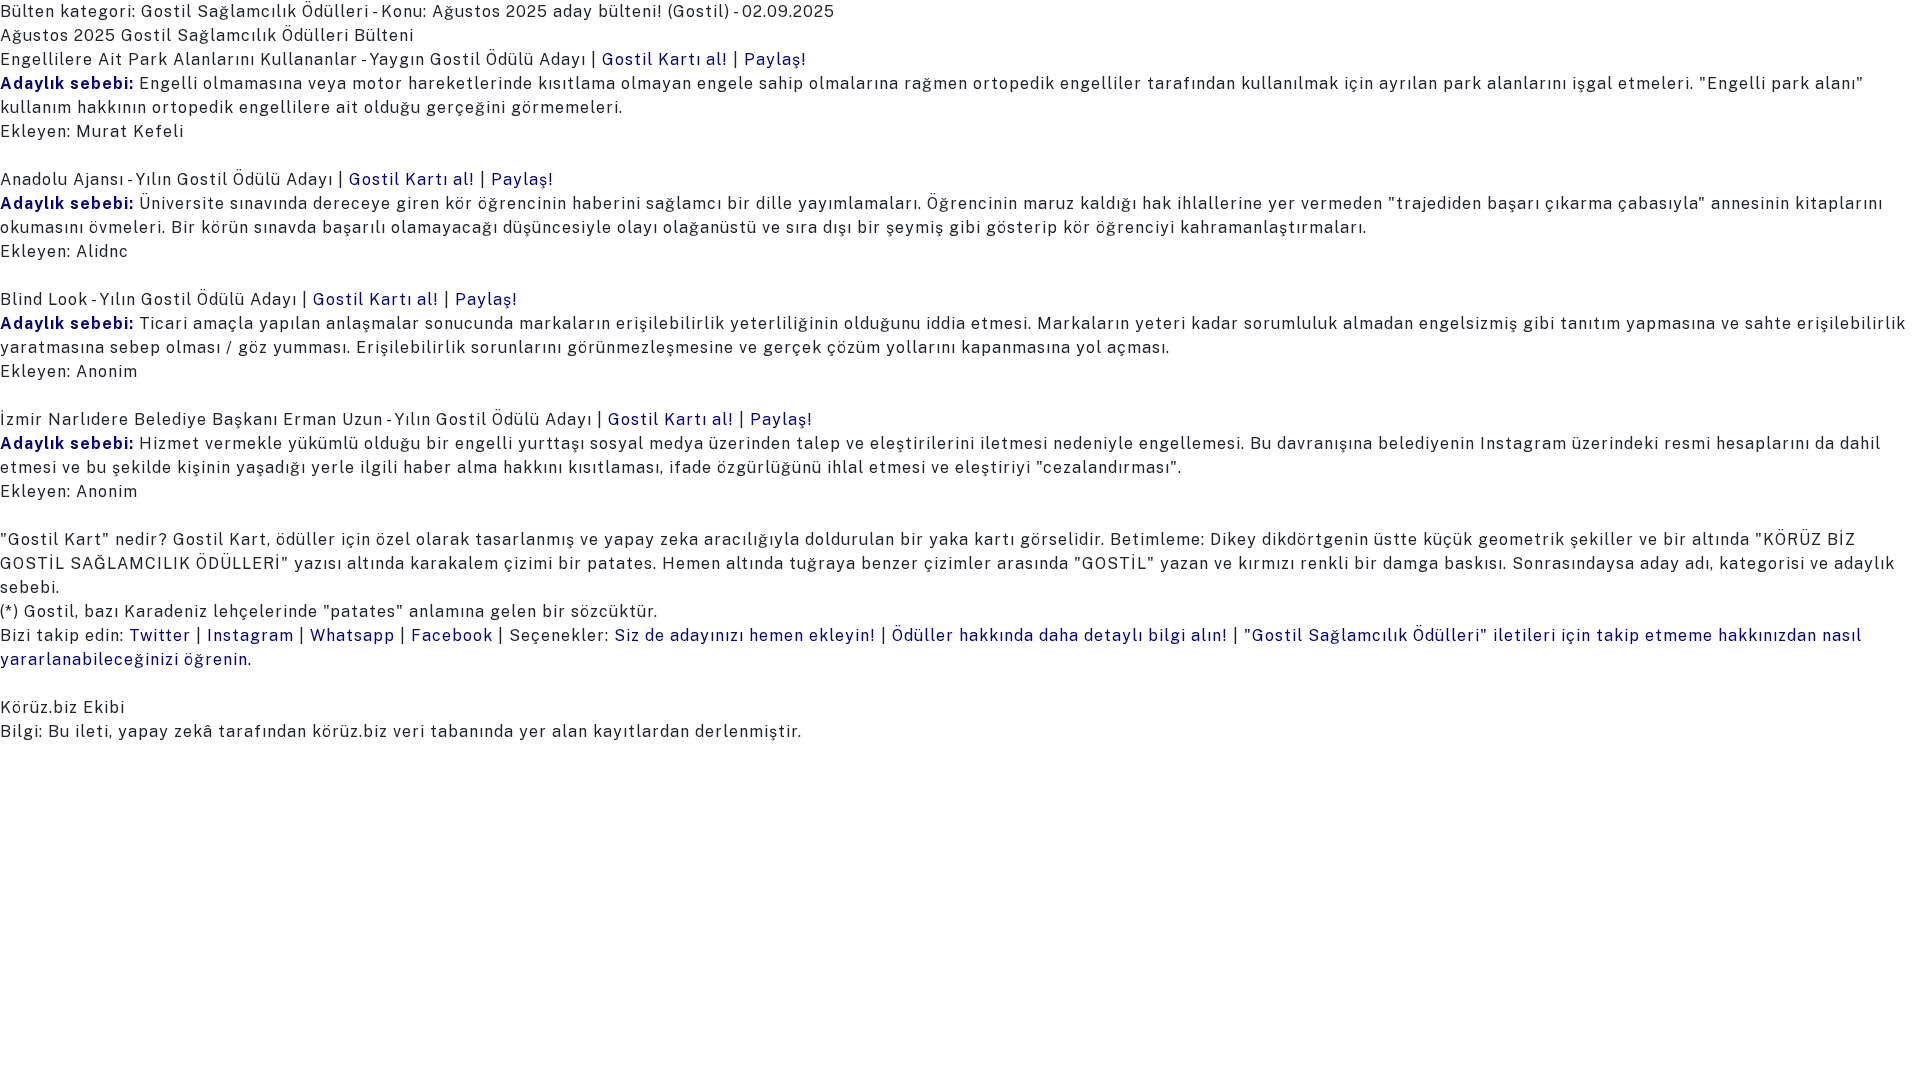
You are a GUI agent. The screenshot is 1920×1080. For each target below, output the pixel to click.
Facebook (452, 635)
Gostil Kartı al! (665, 59)
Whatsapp (352, 635)
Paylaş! (775, 59)
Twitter (160, 635)
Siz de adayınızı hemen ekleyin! (745, 635)
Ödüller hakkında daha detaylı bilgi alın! (1060, 635)
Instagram (250, 635)
